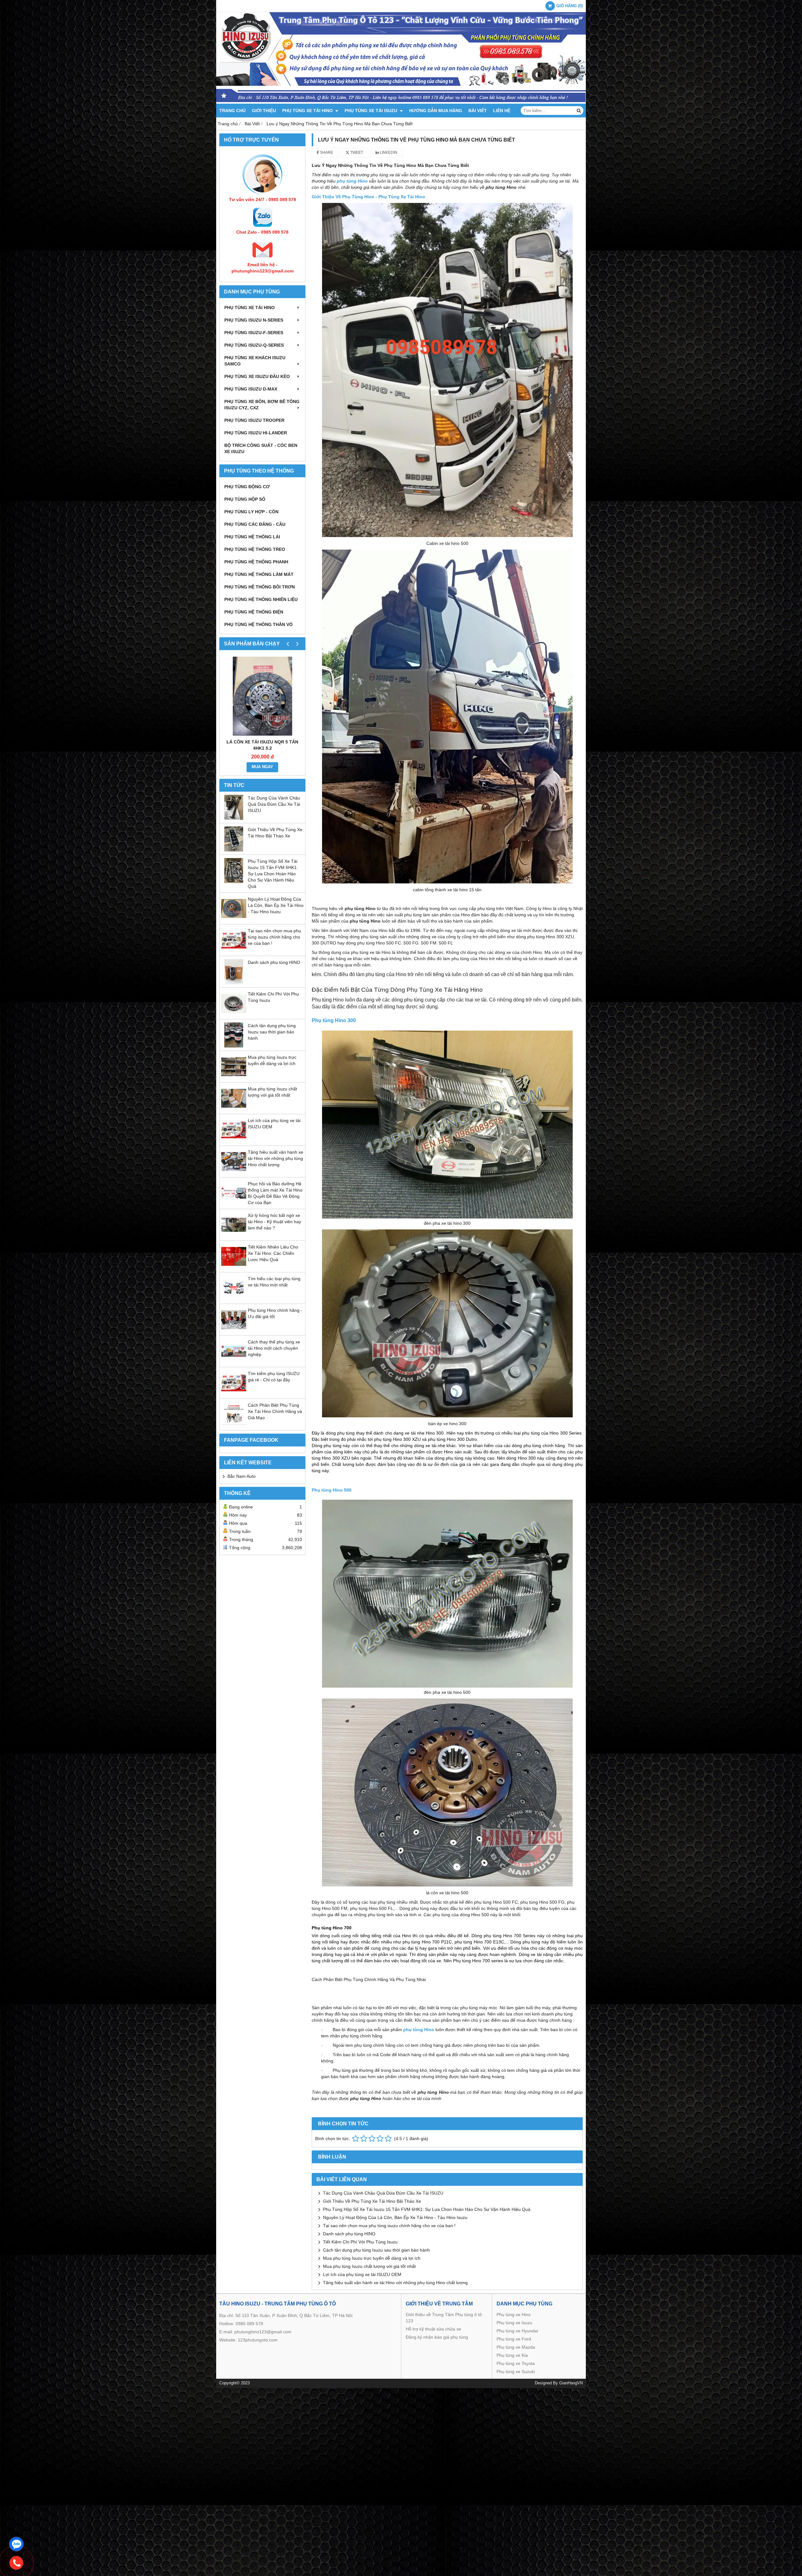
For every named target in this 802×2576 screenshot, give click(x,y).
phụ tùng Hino (419, 2030)
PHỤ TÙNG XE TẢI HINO (308, 111)
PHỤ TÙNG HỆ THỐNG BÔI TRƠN (260, 587)
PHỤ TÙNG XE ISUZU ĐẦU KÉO (257, 376)
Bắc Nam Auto (242, 1476)
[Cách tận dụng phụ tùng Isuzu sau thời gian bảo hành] (234, 1046)
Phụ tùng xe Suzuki (516, 2372)
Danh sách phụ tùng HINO (274, 962)
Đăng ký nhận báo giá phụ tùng (437, 2337)
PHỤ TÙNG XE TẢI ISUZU (372, 111)
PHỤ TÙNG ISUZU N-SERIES (254, 320)
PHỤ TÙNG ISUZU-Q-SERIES (254, 345)
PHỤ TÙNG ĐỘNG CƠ (247, 487)
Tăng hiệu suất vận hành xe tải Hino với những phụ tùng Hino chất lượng (276, 1158)
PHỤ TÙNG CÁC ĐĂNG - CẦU (255, 524)
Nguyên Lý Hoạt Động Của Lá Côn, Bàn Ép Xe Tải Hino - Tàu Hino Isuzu (276, 905)
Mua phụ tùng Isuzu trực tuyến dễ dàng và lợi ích (372, 2258)
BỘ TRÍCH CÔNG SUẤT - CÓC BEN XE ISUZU (261, 448)
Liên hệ (502, 111)
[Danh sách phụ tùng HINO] (234, 983)
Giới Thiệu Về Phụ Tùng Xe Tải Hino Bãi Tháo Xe (372, 2201)
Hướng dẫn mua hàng (436, 111)
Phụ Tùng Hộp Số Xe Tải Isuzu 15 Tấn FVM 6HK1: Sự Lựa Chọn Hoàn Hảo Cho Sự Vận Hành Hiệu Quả (273, 874)
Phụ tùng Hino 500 (332, 1490)
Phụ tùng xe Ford (514, 2339)
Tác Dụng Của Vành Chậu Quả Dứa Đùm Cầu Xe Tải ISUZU (274, 804)
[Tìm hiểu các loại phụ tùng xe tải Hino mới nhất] (234, 1299)
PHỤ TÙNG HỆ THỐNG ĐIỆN (254, 612)
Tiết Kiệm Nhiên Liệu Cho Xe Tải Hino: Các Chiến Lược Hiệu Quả (273, 1253)
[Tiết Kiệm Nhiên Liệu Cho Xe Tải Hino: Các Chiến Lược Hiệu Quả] (234, 1267)
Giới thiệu (264, 111)
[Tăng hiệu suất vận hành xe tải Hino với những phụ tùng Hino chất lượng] (234, 1172)
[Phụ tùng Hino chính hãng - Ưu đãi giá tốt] (234, 1331)
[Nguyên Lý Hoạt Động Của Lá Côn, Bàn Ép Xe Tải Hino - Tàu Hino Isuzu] (234, 919)
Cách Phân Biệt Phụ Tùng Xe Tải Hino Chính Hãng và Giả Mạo (275, 1411)
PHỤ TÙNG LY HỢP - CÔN (251, 512)
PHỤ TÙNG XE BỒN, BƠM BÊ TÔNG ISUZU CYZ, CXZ (262, 405)
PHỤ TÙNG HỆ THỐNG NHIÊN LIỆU (261, 599)
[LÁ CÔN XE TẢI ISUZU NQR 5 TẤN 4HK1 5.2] (262, 696)
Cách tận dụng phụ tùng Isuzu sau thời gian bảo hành (272, 1032)
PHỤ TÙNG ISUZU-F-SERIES (254, 333)
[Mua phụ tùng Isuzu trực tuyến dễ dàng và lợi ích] (234, 1078)
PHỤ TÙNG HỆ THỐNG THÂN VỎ (258, 624)
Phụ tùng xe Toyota (516, 2363)
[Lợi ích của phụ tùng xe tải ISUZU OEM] (234, 1141)
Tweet (356, 153)
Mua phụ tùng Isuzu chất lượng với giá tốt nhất (369, 2266)
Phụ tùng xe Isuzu (514, 2323)
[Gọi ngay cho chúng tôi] (16, 2563)
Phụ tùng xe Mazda (516, 2347)
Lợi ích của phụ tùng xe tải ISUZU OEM (362, 2274)
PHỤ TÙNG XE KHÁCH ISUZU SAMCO (255, 361)
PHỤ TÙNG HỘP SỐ (245, 499)
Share (326, 153)
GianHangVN (571, 2383)
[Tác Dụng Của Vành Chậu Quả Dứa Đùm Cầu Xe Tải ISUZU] (234, 818)
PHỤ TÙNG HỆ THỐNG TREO (255, 549)
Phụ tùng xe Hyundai (517, 2331)
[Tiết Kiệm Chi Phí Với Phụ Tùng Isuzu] (234, 1014)
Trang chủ (232, 111)
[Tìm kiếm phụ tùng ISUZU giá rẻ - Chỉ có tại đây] (234, 1394)
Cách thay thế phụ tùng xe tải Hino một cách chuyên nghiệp (274, 1348)
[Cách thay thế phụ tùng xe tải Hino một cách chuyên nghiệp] (234, 1362)
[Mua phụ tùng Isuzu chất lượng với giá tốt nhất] (234, 1109)
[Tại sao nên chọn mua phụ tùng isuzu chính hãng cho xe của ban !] (234, 951)
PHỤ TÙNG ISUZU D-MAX (251, 389)
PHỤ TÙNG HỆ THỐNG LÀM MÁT (259, 574)
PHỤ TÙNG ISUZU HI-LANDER (256, 433)
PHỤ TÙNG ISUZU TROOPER (254, 420)
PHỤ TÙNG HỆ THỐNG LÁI (252, 537)
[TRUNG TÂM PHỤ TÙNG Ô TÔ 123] (401, 102)
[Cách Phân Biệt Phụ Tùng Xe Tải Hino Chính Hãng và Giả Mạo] (234, 1425)
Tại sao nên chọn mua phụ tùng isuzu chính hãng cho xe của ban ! (274, 937)
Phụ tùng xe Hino (514, 2315)
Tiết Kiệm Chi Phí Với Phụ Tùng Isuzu (360, 2242)
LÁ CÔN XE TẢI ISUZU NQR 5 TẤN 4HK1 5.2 (262, 745)
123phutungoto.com (258, 2340)
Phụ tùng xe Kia (512, 2355)
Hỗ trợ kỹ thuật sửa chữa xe (433, 2329)
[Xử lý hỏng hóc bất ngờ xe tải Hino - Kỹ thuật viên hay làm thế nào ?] (234, 1236)
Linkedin (388, 153)
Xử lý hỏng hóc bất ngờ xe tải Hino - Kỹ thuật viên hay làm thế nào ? (274, 1222)
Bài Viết (478, 111)
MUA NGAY (262, 767)
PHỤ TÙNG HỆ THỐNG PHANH (256, 562)
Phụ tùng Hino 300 (334, 1020)
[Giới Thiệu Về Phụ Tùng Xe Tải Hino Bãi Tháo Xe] (234, 850)
